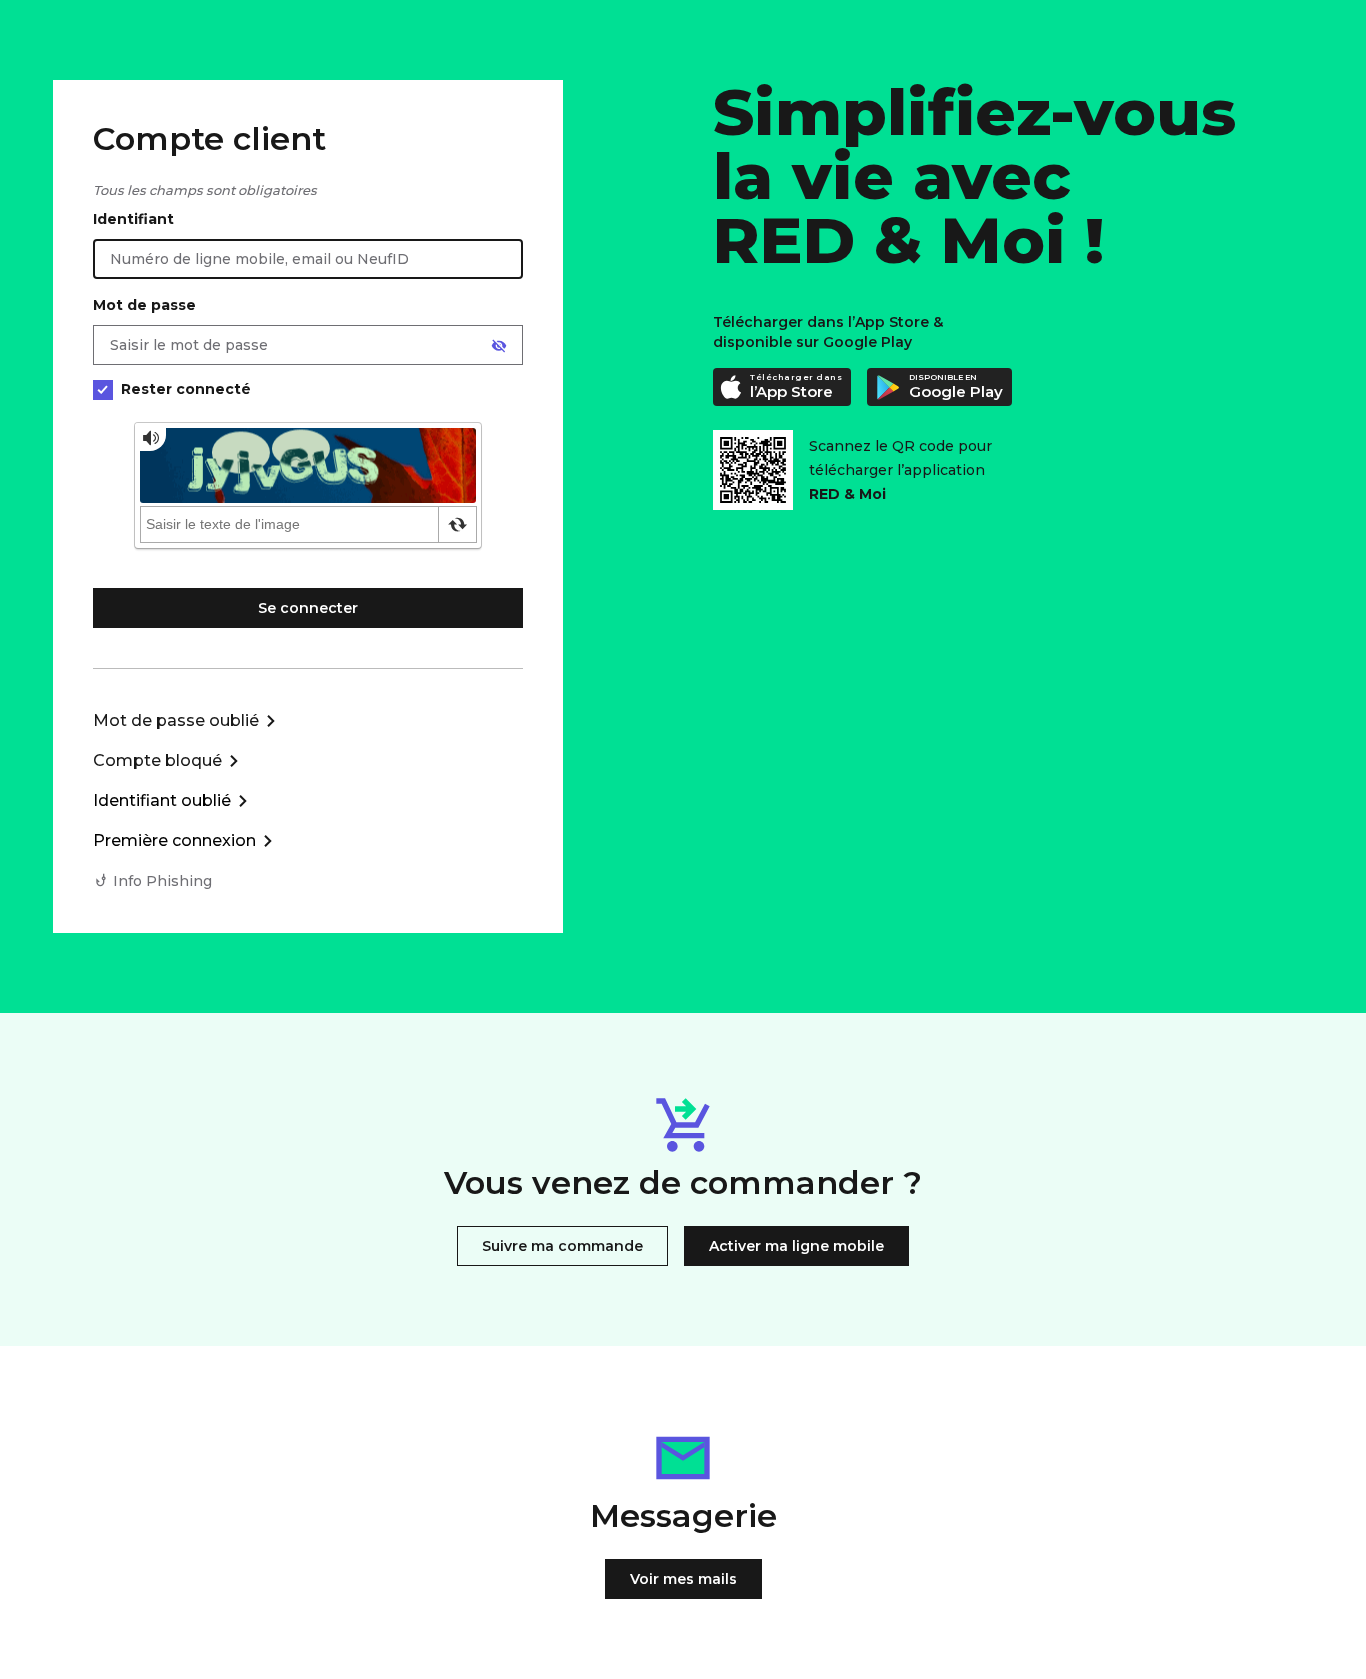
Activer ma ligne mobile (796, 1246)
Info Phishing (162, 881)
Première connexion (174, 840)
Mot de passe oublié (176, 720)
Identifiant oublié (162, 800)
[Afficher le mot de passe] (499, 346)
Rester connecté (186, 389)
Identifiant (133, 219)
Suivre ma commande (562, 1246)
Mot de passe (144, 305)
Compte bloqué (157, 760)
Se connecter (308, 608)
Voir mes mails (683, 1579)
